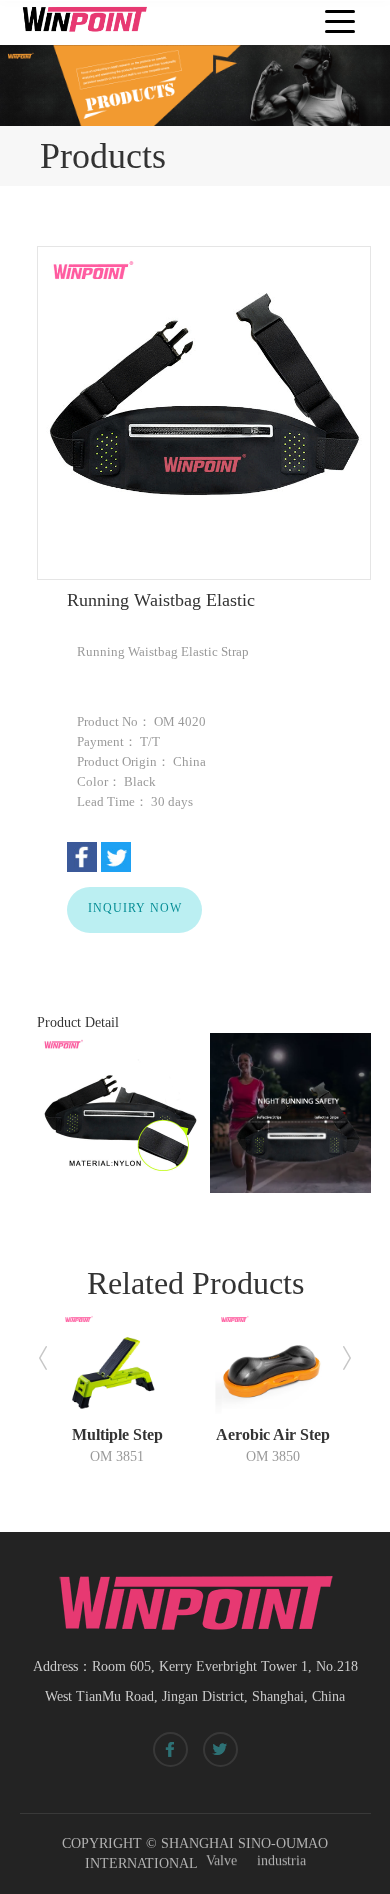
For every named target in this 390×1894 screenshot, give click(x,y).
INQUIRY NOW (135, 907)
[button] (43, 1358)
